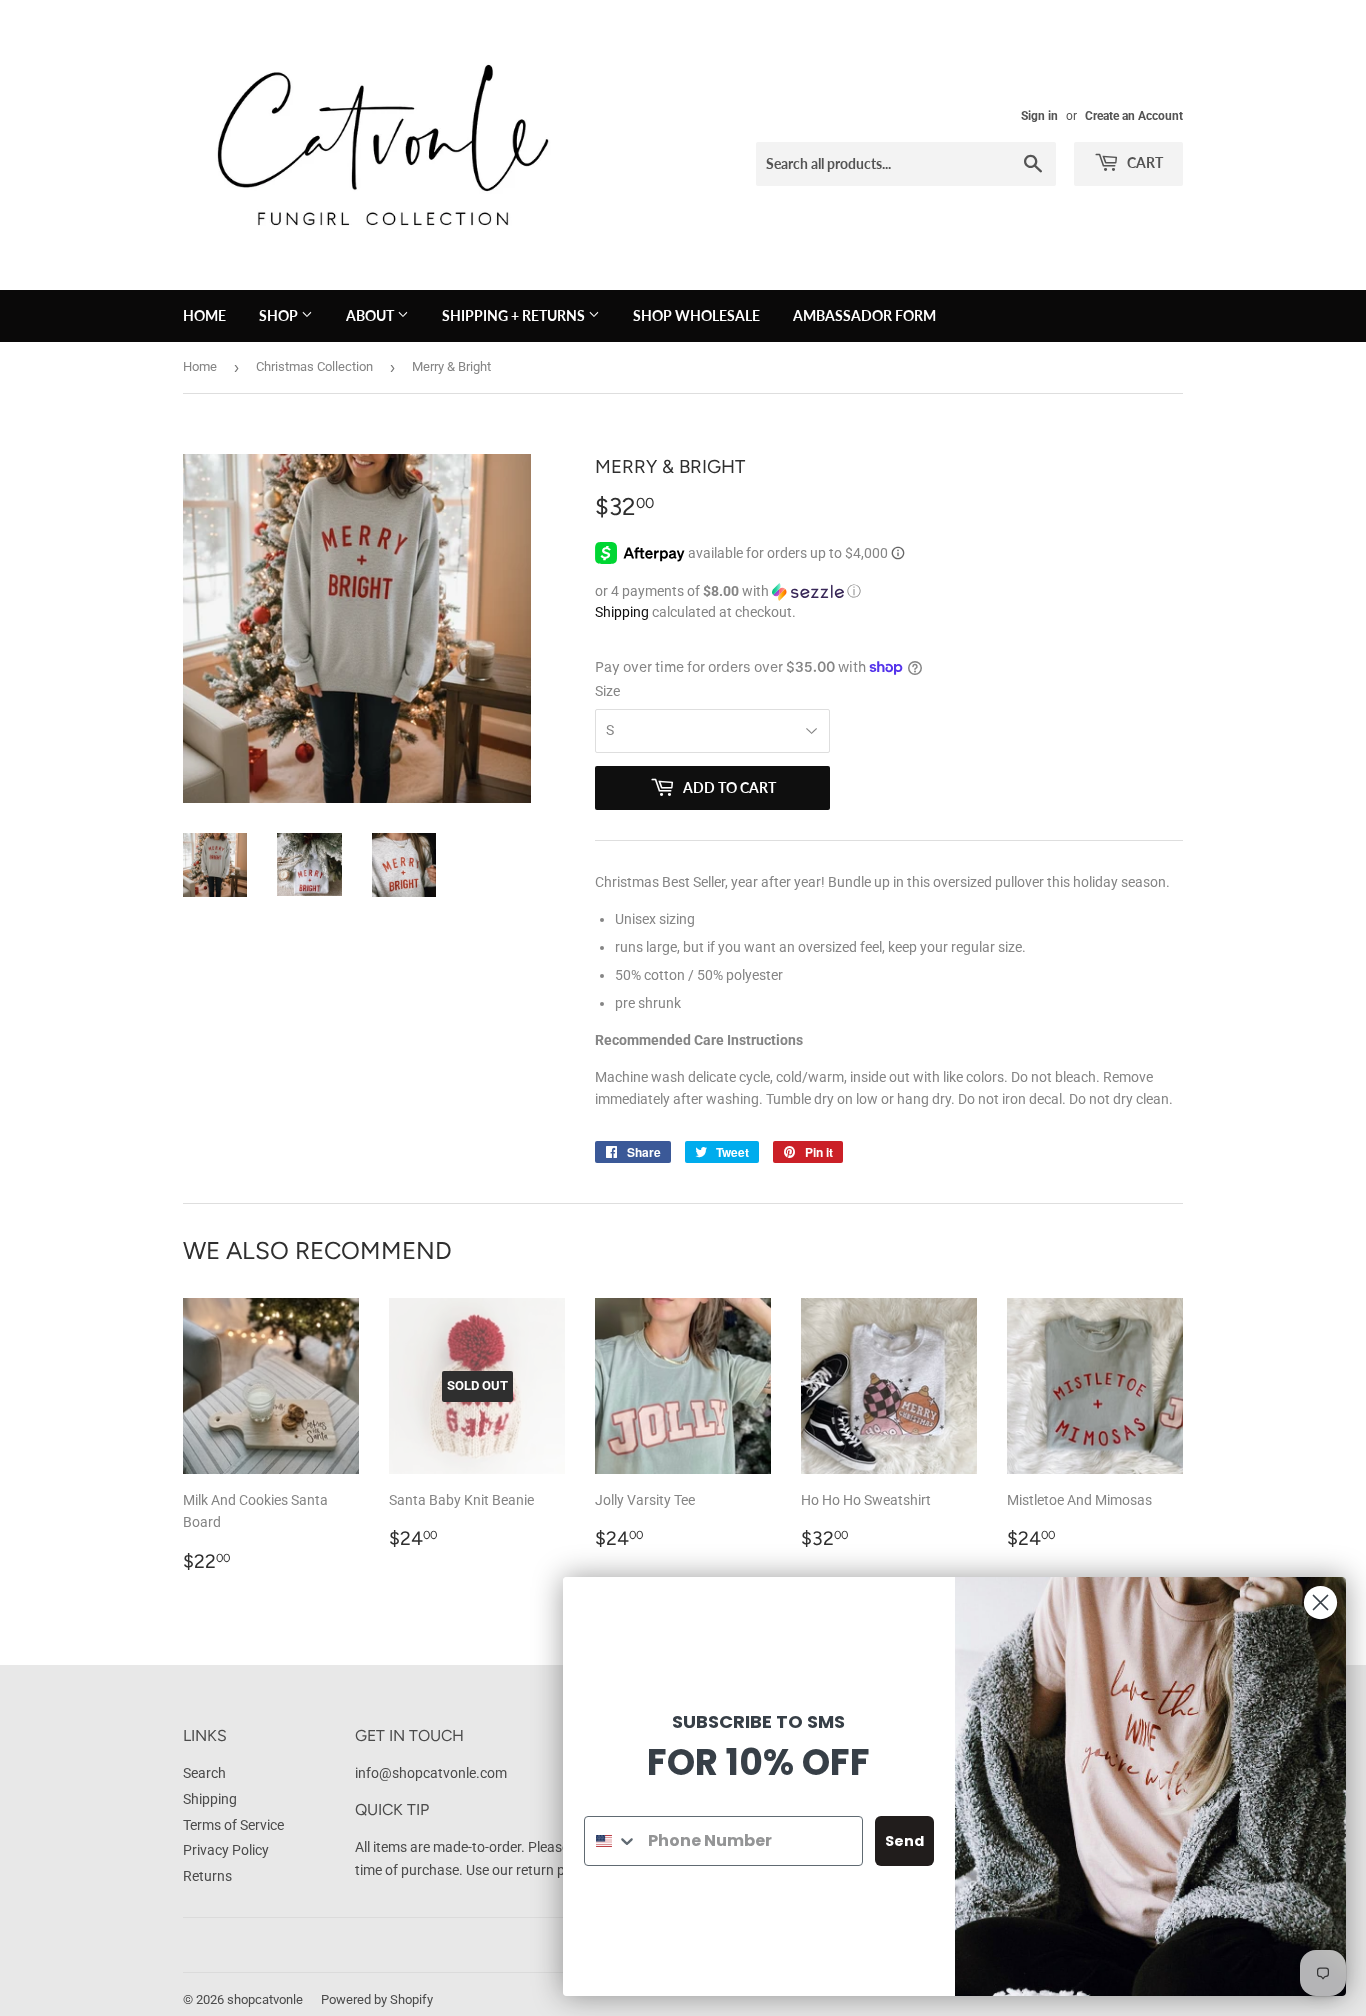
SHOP (280, 315)
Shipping (622, 612)
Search (204, 1773)
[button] (889, 591)
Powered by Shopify (377, 1999)
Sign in (1039, 116)
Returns (207, 1876)
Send (904, 1841)
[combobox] (611, 1841)
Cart (1143, 162)
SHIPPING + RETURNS (515, 315)
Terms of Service (233, 1825)
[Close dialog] (1320, 1602)
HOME (204, 315)
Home (200, 366)
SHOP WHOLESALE (696, 315)
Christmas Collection (314, 366)
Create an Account (1134, 116)
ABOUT (371, 315)
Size (607, 691)
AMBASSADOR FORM (864, 315)
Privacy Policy (226, 1850)
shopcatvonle (265, 1999)
